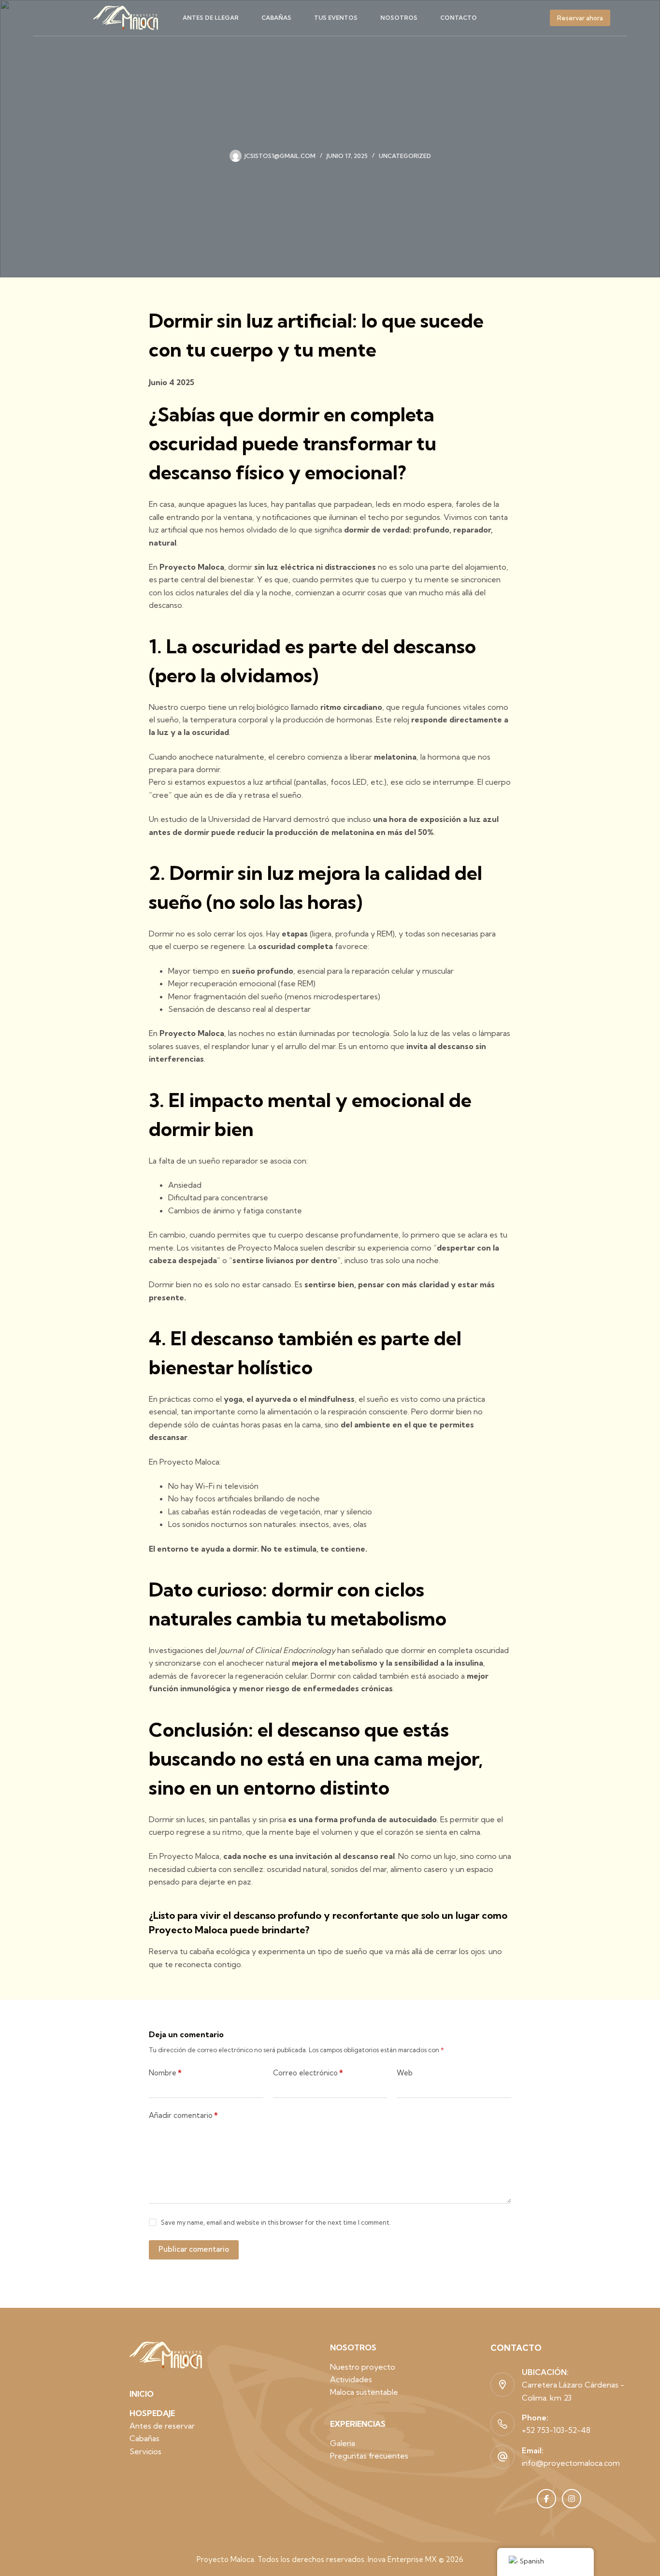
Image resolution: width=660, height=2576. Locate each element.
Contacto (459, 18)
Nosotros (399, 18)
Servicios (145, 2451)
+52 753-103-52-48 (556, 2430)
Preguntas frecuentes (369, 2456)
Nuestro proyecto (363, 2367)
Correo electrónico (308, 2073)
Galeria (343, 2443)
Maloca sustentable (364, 2392)
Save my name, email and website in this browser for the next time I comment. (276, 2222)
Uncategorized (405, 156)
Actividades (351, 2379)
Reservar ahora (580, 18)
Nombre (165, 2073)
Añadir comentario (183, 2115)
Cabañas (276, 18)
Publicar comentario (194, 2249)
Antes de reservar (162, 2426)
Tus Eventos (336, 18)
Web (405, 2073)
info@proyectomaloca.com (571, 2463)
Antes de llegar (211, 18)
